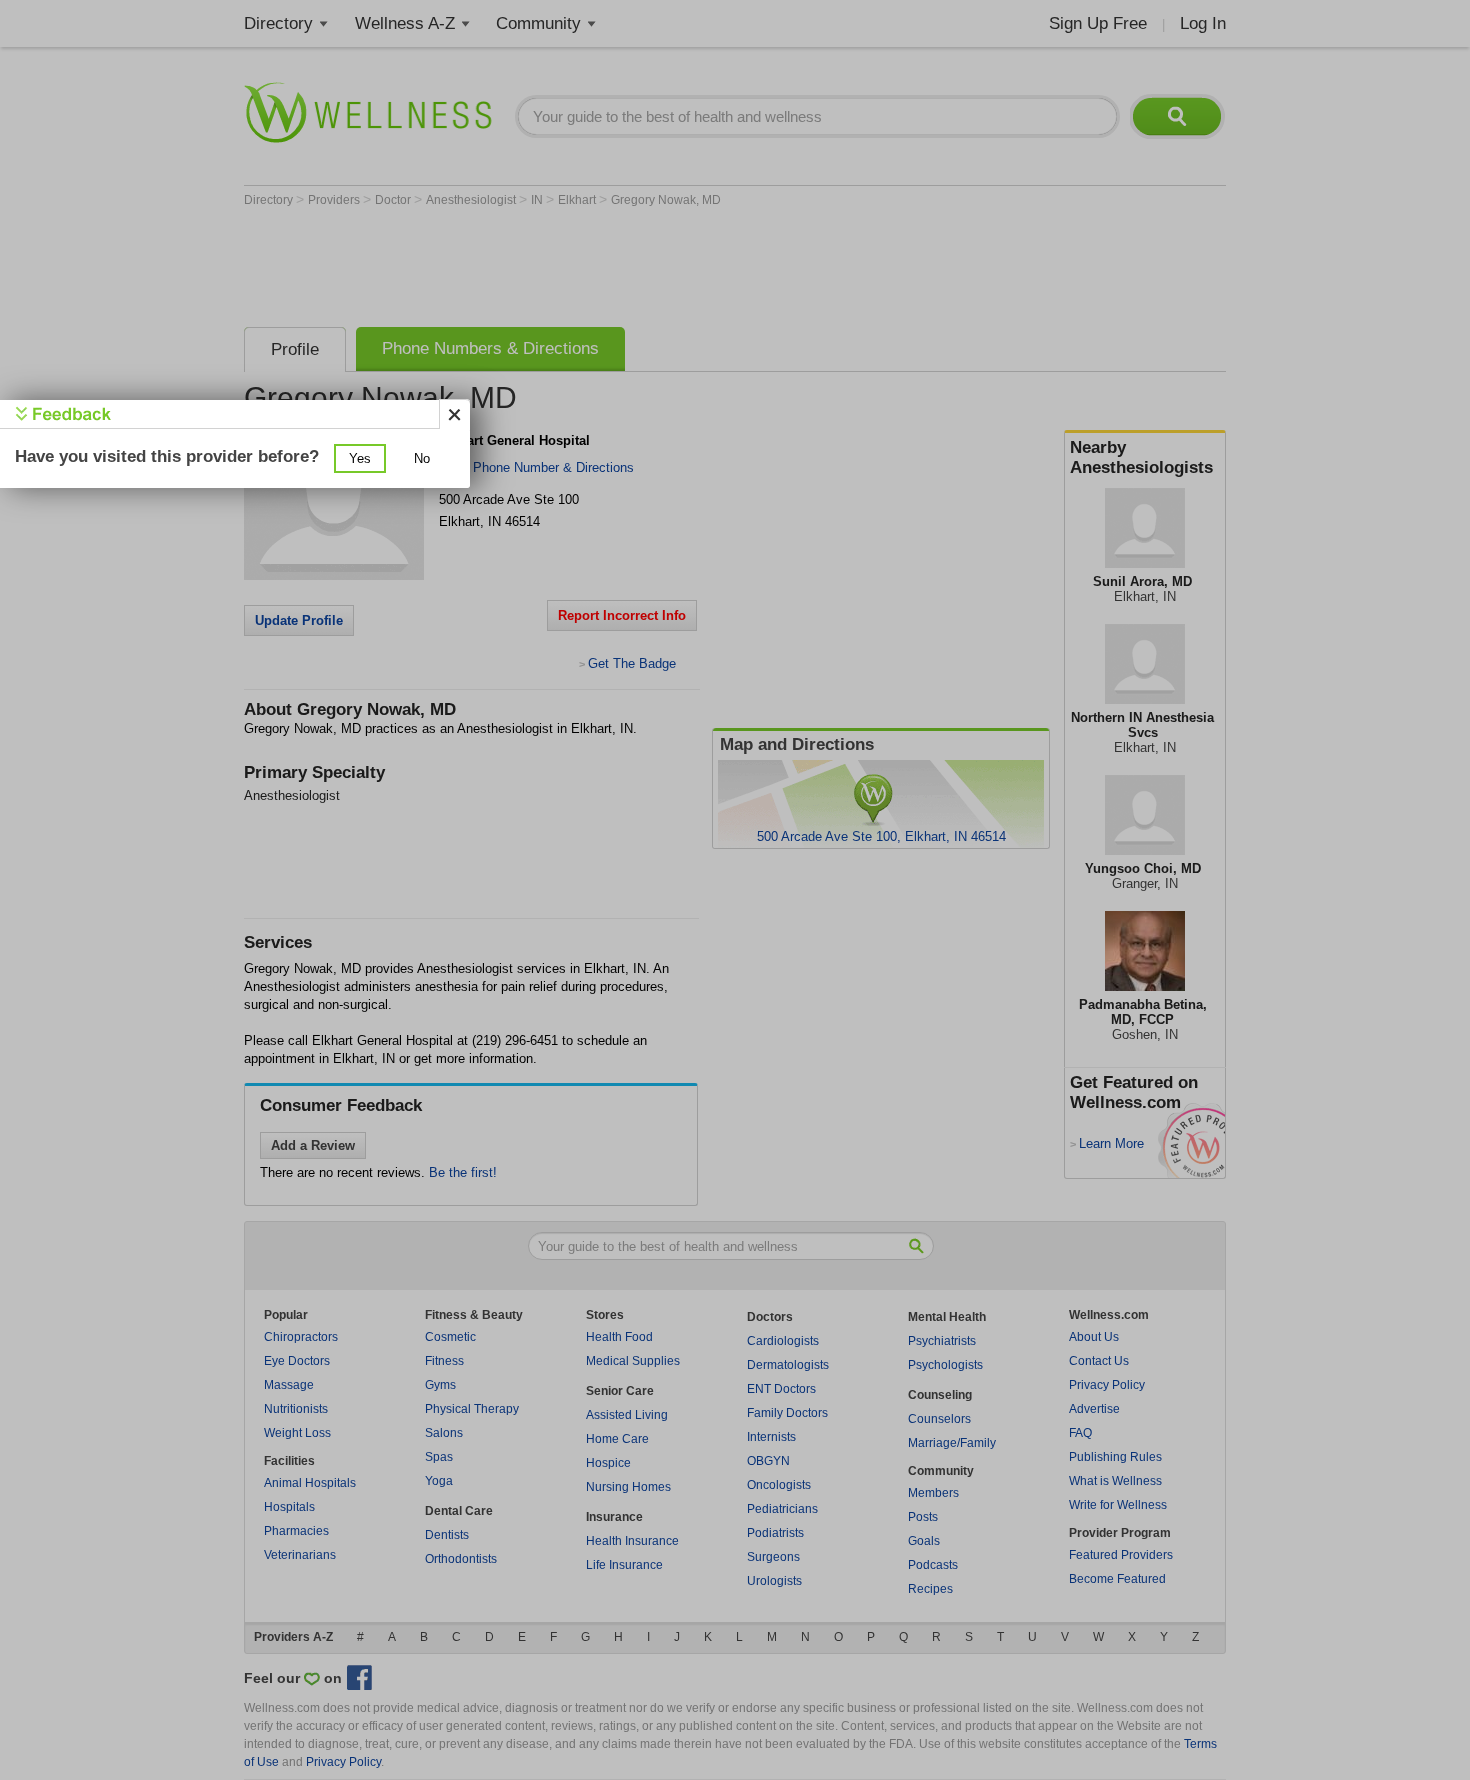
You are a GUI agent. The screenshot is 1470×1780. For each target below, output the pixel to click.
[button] (360, 458)
